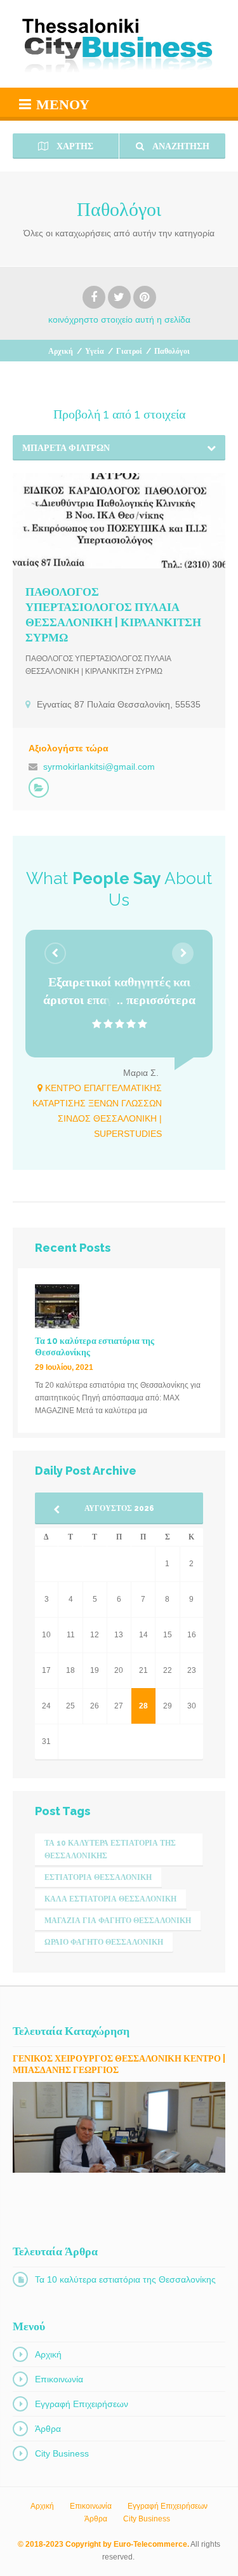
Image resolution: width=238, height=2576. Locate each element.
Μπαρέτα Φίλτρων (66, 448)
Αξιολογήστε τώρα (69, 748)
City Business (62, 2453)
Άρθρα (48, 2429)
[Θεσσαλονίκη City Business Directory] (119, 44)
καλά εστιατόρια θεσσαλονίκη (110, 1899)
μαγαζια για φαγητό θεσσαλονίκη (118, 1921)
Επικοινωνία (59, 2379)
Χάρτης (74, 146)
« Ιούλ (61, 1510)
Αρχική (61, 351)
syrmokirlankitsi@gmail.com (99, 767)
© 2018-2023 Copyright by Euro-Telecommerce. (103, 2544)
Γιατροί (129, 351)
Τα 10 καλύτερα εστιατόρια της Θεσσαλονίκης (110, 1849)
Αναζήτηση (180, 146)
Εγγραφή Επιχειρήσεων (82, 2404)
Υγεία (95, 351)
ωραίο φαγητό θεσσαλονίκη (104, 1942)
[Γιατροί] (39, 788)
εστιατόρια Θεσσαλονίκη (98, 1877)
